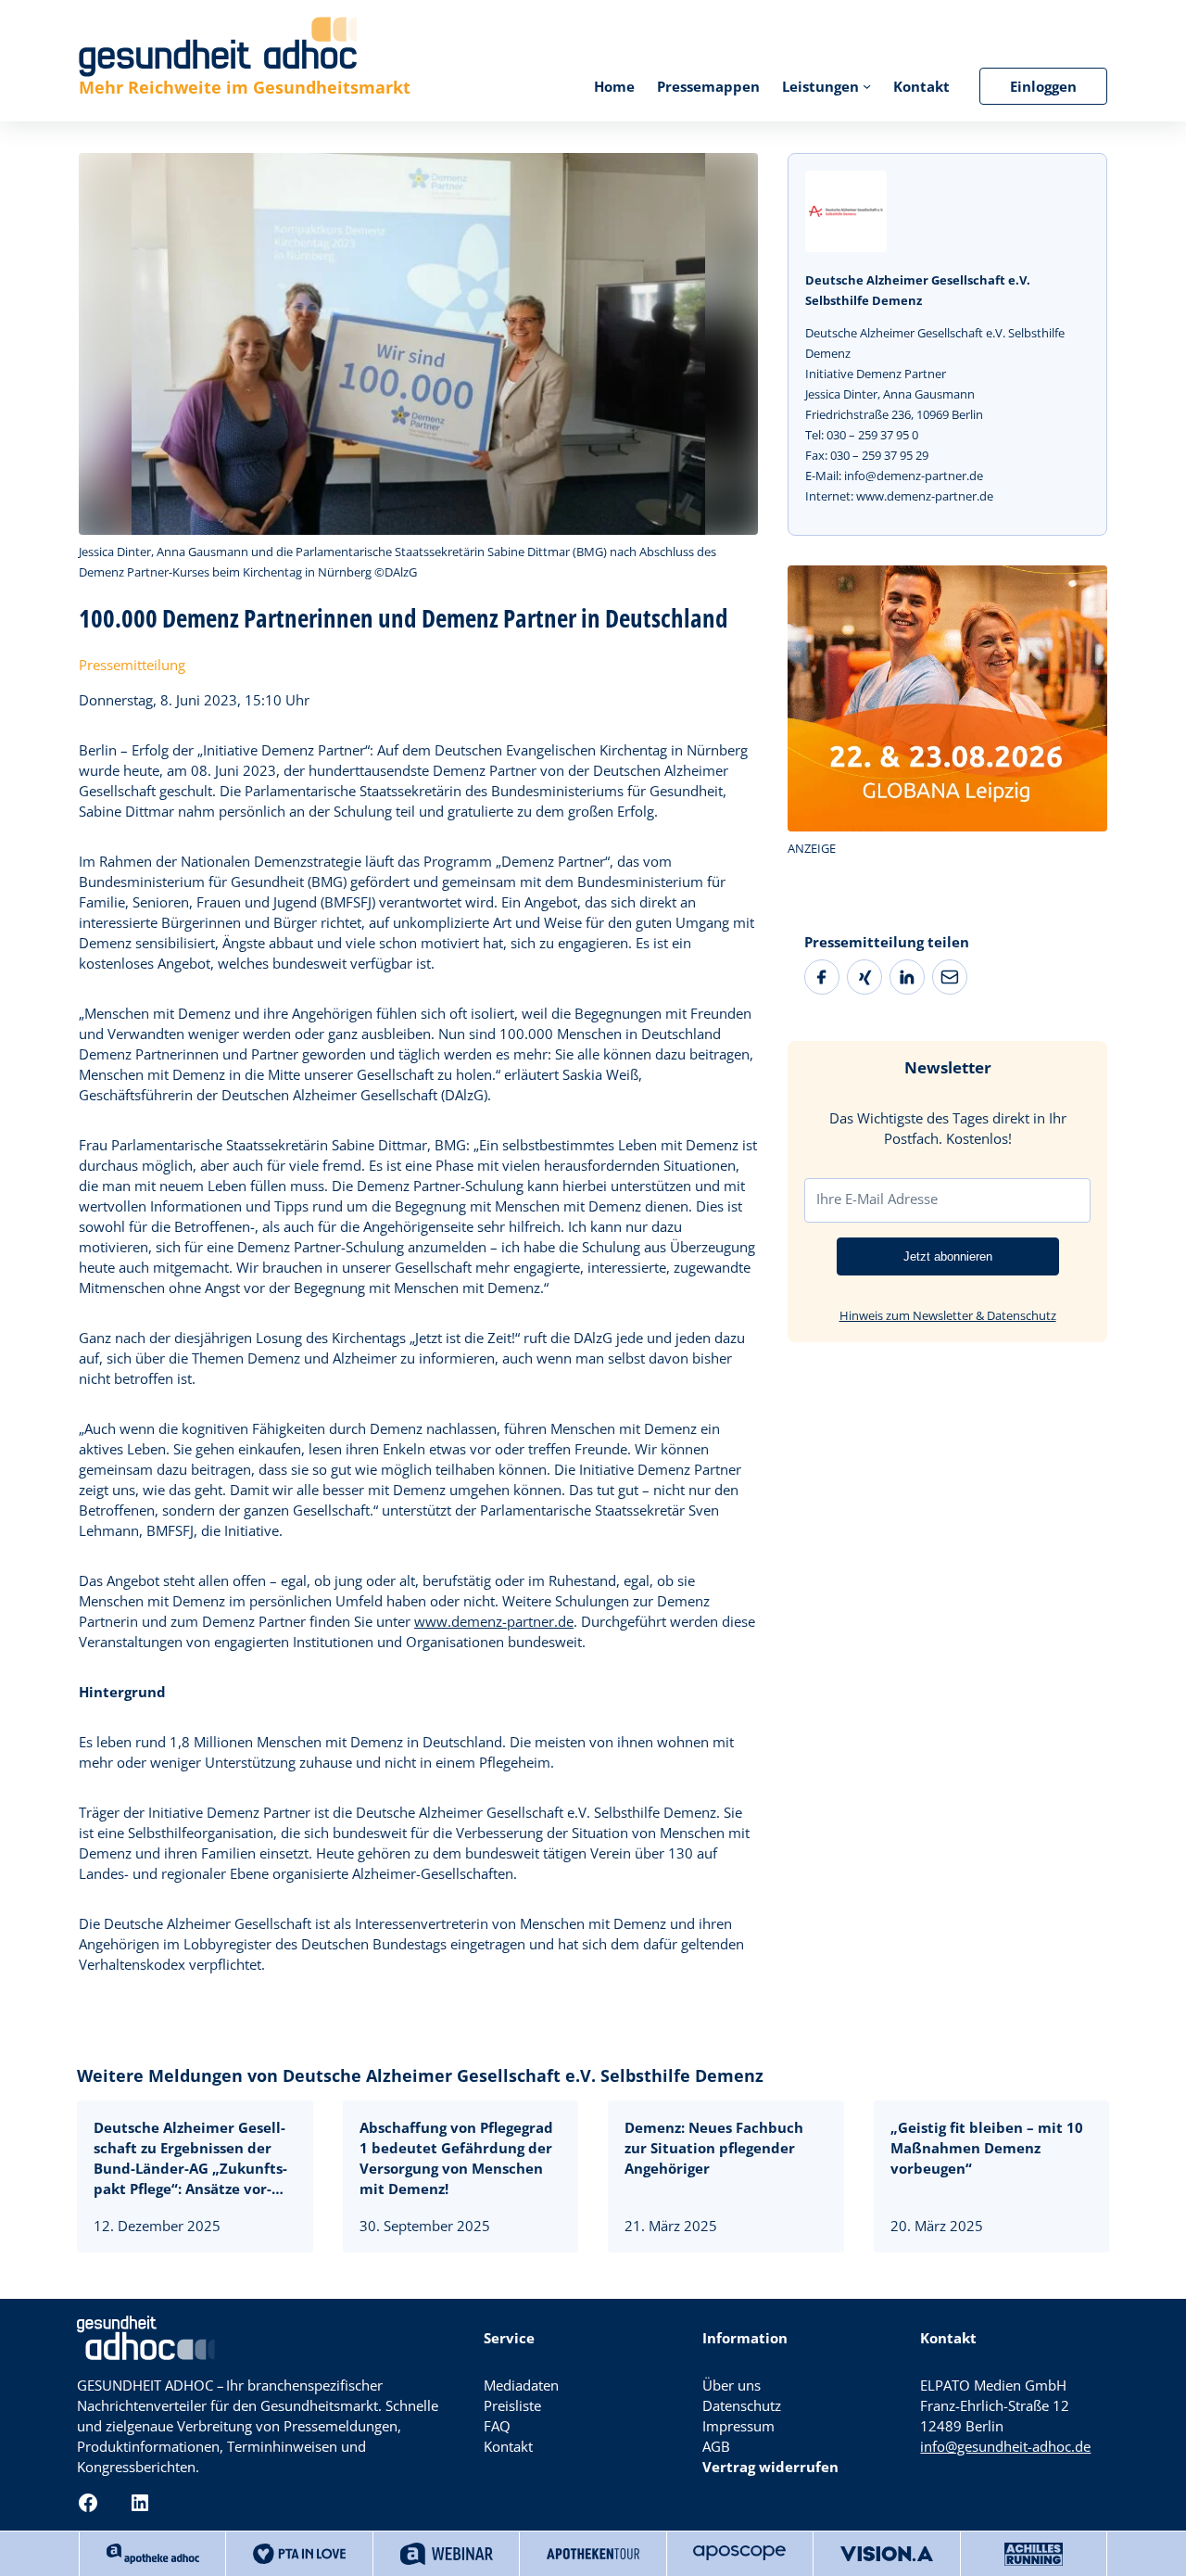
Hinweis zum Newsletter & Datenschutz (948, 1314)
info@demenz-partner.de (914, 476)
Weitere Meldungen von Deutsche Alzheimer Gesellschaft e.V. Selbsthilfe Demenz (420, 2075)
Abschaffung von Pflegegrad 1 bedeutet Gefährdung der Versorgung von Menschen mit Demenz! (456, 2158)
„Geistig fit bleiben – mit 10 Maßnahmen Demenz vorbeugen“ (987, 2148)
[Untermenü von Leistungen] (867, 86)
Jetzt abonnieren (948, 1256)
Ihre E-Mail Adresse (877, 1199)
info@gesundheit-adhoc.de (1005, 2446)
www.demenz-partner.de (494, 1621)
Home (614, 86)
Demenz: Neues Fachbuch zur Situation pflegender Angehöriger (714, 2148)
